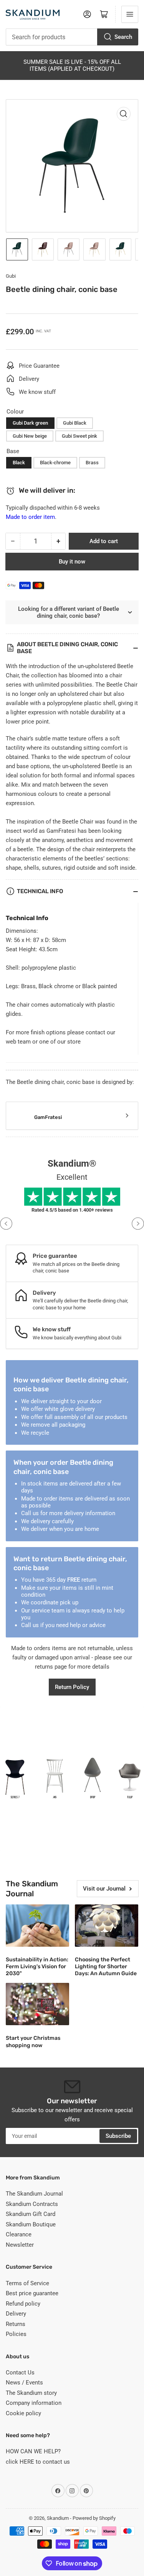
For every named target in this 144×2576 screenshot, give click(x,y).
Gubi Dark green (30, 423)
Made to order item (30, 517)
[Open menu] (130, 14)
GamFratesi (48, 1117)
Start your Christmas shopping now (33, 2042)
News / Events (24, 2383)
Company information (34, 2403)
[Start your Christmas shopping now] (37, 2004)
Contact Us (20, 2373)
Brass (92, 463)
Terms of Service (27, 2283)
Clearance (19, 2234)
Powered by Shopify (94, 2518)
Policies (16, 2334)
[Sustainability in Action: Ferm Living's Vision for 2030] (37, 1926)
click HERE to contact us (38, 2462)
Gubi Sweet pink (79, 436)
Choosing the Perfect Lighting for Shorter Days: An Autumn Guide (106, 1967)
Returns (16, 2324)
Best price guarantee (32, 2293)
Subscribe (118, 2136)
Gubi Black (75, 423)
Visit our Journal (104, 1889)
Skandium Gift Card (31, 2214)
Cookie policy (23, 2413)
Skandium (58, 2518)
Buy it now (72, 562)
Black (19, 463)
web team (18, 1042)
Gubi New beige (30, 436)
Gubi (11, 276)
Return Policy (72, 1687)
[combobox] (72, 37)
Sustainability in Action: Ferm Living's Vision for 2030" (37, 1967)
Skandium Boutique (31, 2224)
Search (123, 37)
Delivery (16, 2314)
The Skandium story (31, 2393)
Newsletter (20, 2245)
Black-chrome (55, 463)
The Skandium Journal (34, 2194)
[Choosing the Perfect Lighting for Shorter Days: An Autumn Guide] (107, 1926)
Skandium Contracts (32, 2204)
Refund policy (23, 2304)
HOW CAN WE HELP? (33, 2451)
